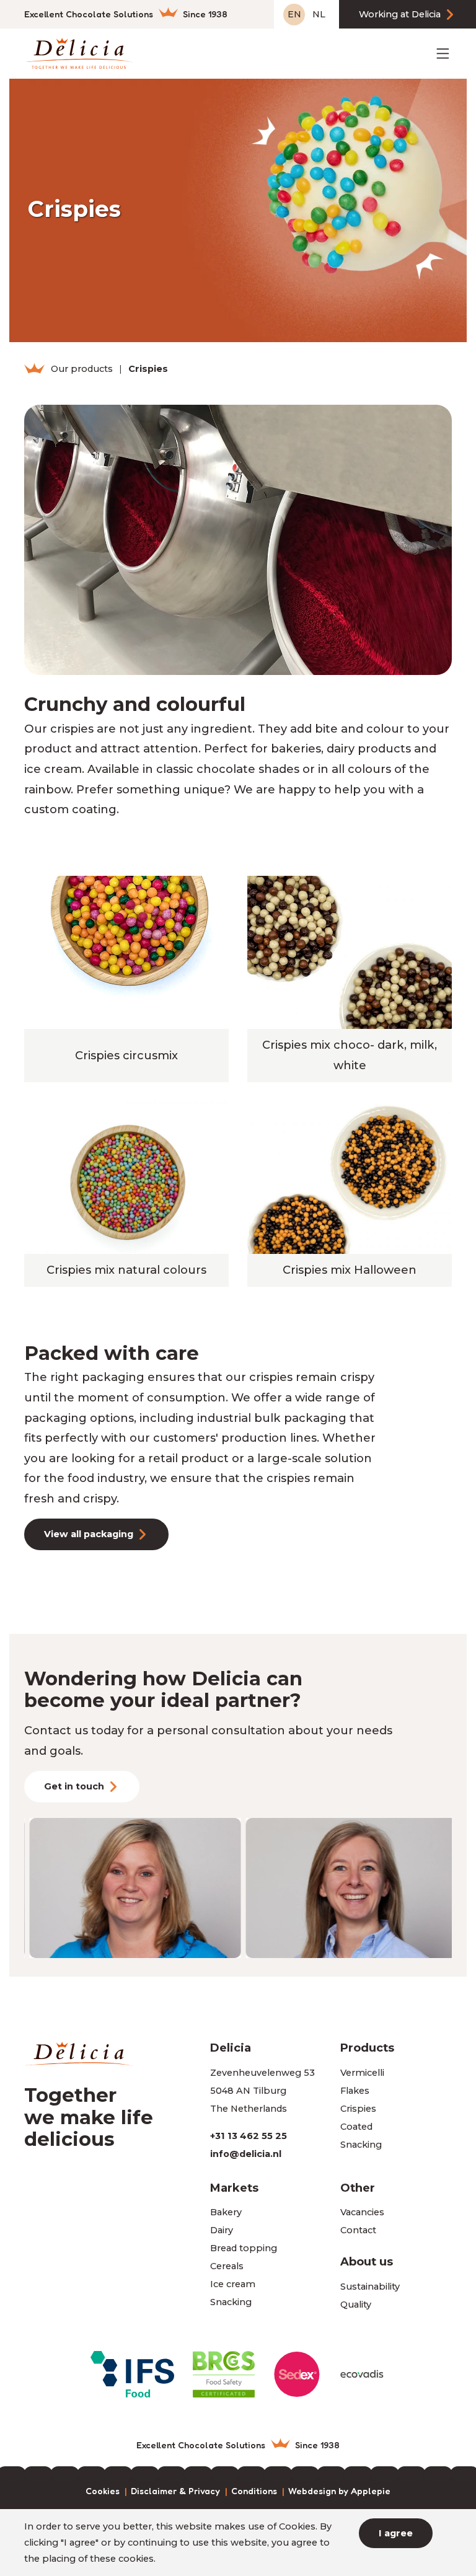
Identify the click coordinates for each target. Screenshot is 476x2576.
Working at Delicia (400, 14)
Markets (234, 2188)
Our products (82, 369)
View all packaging (89, 1534)
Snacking (361, 2145)
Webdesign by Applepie (339, 2491)
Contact (358, 2230)
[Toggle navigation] (443, 54)
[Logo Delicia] (78, 53)
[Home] (34, 369)
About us (367, 2261)
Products (367, 2048)
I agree (396, 2533)
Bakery (226, 2212)
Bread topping (244, 2248)
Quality (356, 2305)
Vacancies (362, 2212)
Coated (356, 2127)
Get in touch (74, 1786)
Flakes (355, 2091)
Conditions (254, 2491)
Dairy (222, 2230)
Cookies (103, 2491)
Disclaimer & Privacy (175, 2491)
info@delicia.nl (246, 2154)
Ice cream (233, 2284)
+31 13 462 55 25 (249, 2136)
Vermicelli (362, 2073)
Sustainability (370, 2287)
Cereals (227, 2266)
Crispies (358, 2109)
